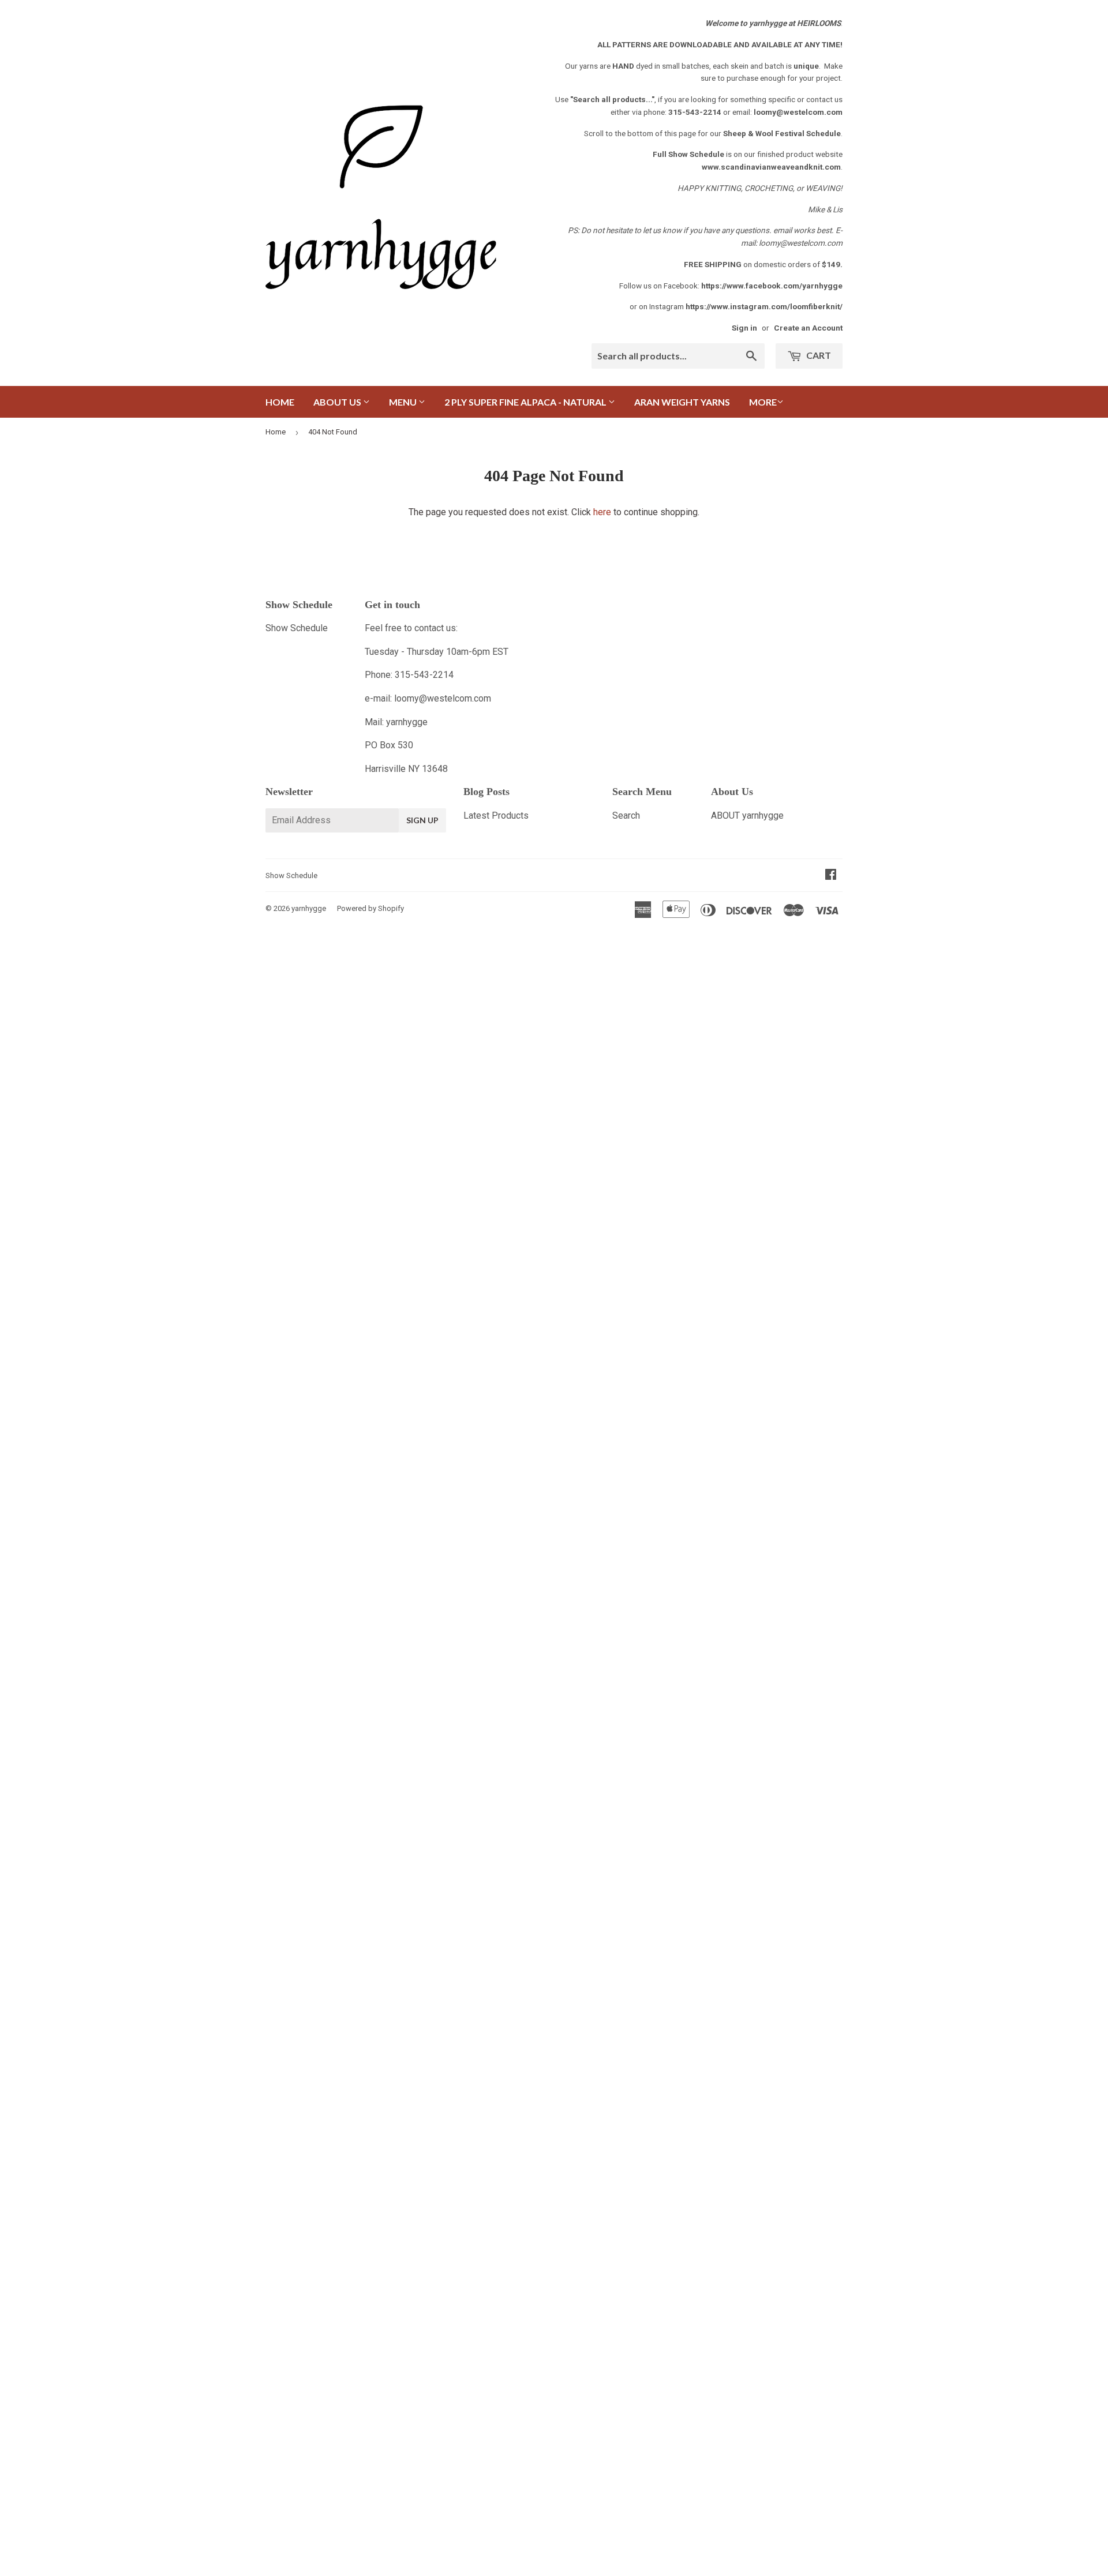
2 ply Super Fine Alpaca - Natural (526, 402)
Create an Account (808, 328)
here (602, 512)
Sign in (744, 328)
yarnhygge (309, 908)
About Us (338, 402)
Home (280, 402)
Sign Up (422, 820)
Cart (818, 355)
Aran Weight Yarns (682, 402)
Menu (404, 402)
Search (626, 815)
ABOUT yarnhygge (747, 815)
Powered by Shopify (370, 908)
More (763, 402)
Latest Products (496, 815)
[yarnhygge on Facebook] (831, 875)
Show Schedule (297, 628)
